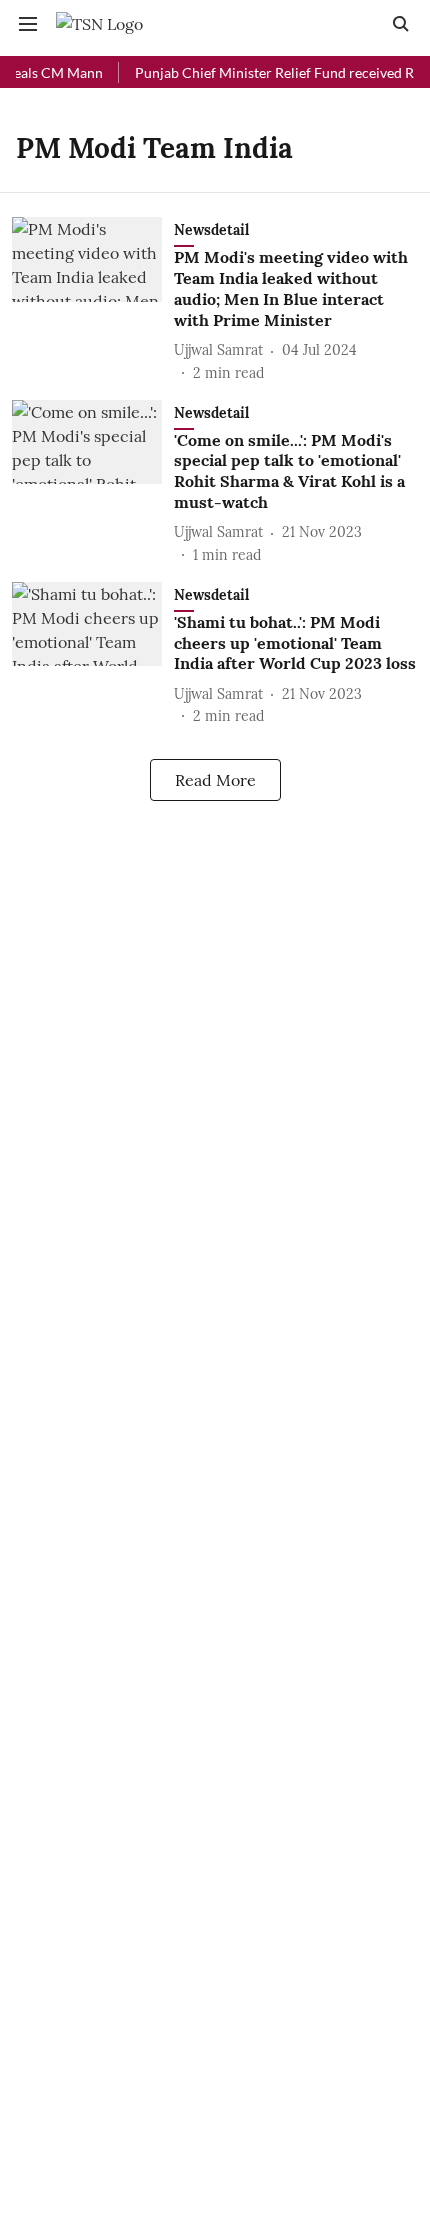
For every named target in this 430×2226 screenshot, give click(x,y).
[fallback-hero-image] (93, 300)
